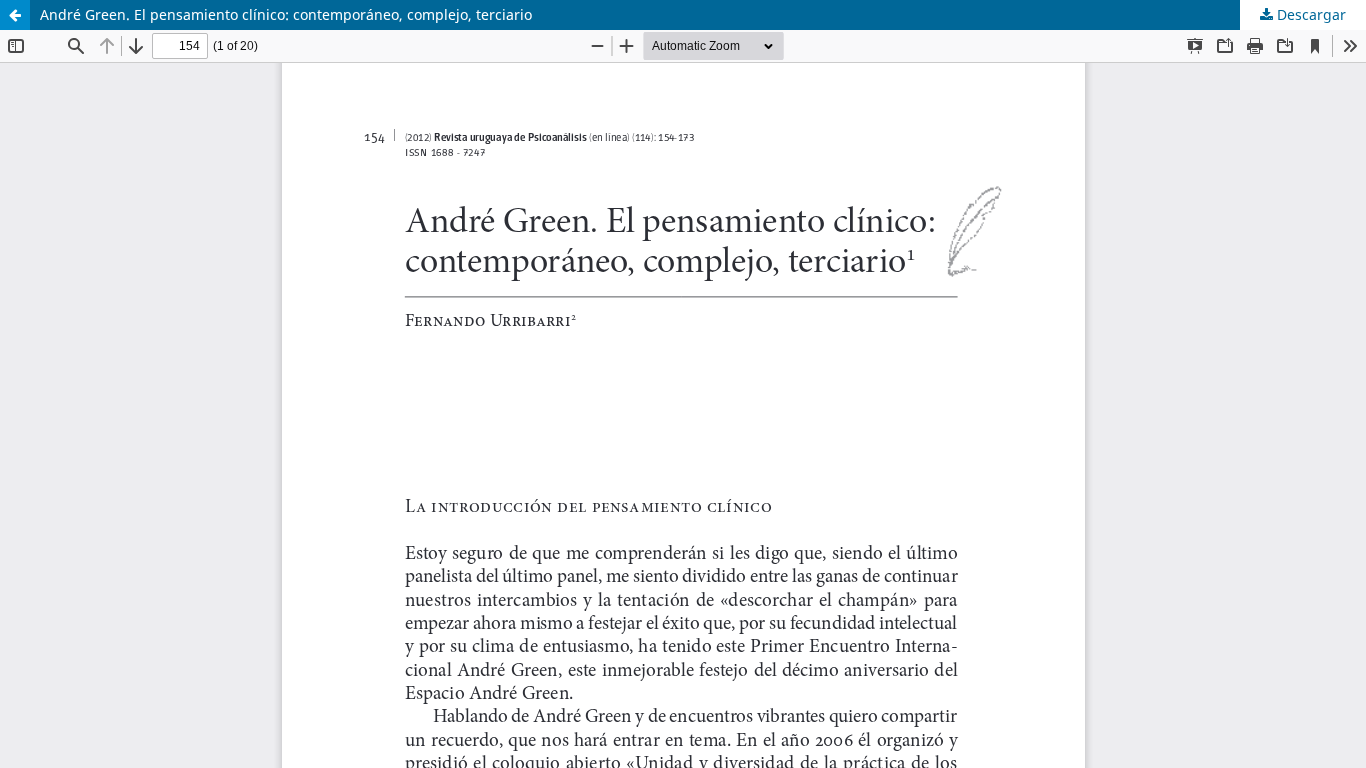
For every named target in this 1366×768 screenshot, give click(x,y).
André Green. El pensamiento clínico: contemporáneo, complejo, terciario (286, 14)
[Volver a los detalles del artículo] (15, 15)
